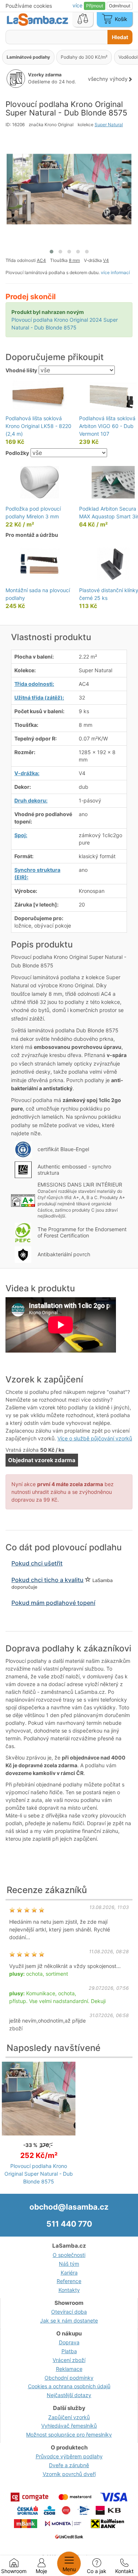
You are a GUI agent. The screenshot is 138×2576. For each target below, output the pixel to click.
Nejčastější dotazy (69, 2395)
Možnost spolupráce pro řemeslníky (69, 2435)
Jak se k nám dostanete (69, 2321)
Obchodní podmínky (69, 2378)
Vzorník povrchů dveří (69, 2474)
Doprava (69, 2342)
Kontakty (69, 2290)
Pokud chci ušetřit (37, 1563)
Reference (69, 2281)
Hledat (120, 37)
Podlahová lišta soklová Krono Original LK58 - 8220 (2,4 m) (38, 426)
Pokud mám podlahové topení (53, 1603)
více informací (115, 272)
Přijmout (95, 6)
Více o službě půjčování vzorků (95, 1438)
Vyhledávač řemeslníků (69, 2426)
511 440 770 (69, 2224)
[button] (52, 252)
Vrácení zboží (69, 2360)
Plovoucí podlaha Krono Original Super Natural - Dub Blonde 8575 (39, 2174)
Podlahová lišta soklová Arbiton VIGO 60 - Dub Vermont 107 (107, 426)
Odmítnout (120, 6)
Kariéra (69, 2273)
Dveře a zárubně (69, 2465)
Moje (41, 2571)
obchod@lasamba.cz (69, 2207)
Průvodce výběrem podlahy (69, 2456)
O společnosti (69, 2255)
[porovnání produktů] (83, 20)
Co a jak (97, 2571)
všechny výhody (108, 79)
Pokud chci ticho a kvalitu (47, 1580)
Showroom (14, 2571)
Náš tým (69, 2264)
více (78, 5)
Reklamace (69, 2369)
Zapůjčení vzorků (69, 2417)
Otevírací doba (69, 2312)
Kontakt (124, 2571)
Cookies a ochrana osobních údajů (69, 2386)
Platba (69, 2351)
